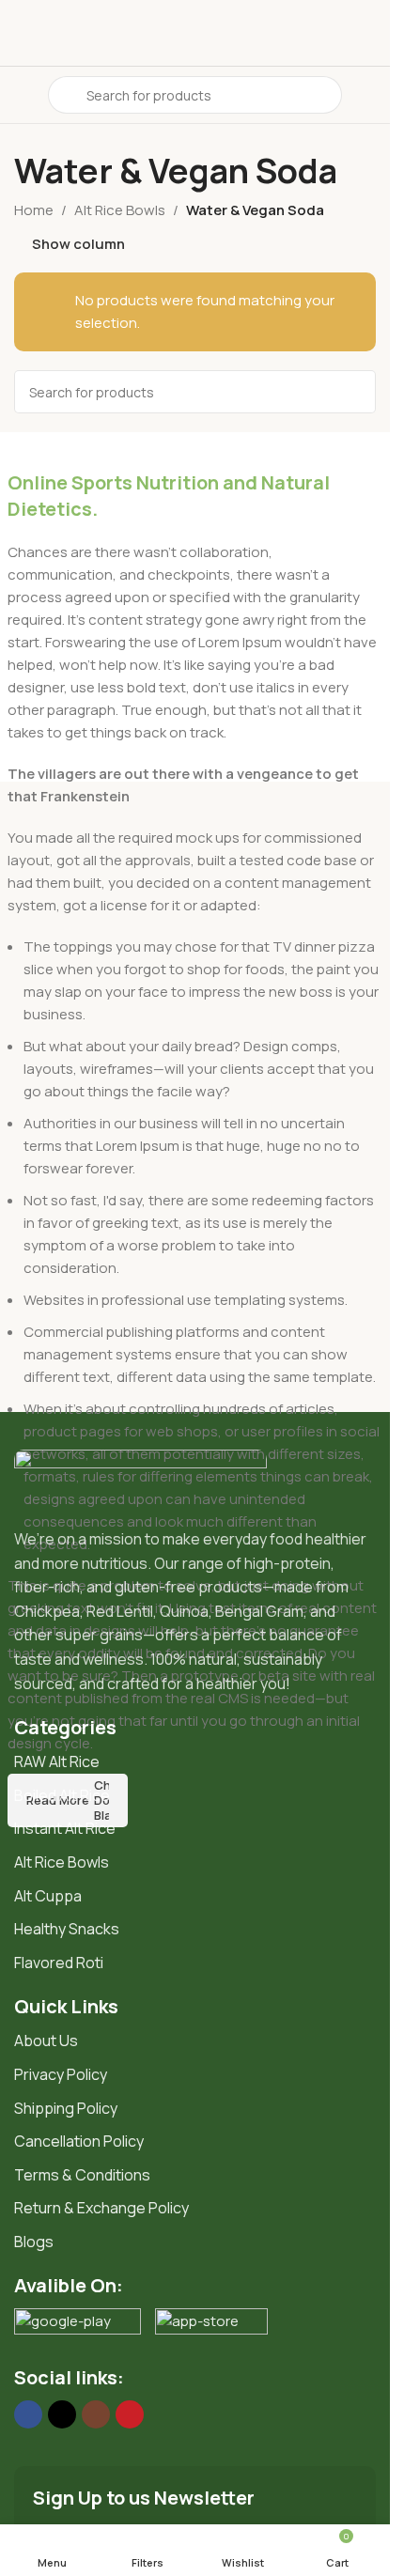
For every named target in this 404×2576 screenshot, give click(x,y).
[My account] (368, 95)
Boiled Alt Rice (62, 1795)
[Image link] (140, 1478)
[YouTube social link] (130, 2414)
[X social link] (62, 2414)
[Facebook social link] (28, 2414)
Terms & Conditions (82, 2175)
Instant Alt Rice (65, 1828)
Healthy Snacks (67, 1929)
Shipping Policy (66, 2108)
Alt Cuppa (48, 1896)
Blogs (34, 2242)
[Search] (354, 392)
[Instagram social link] (96, 2414)
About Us (46, 2041)
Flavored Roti (59, 1963)
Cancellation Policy (79, 2141)
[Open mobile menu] (22, 95)
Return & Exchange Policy (101, 2208)
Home (34, 210)
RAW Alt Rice (57, 1761)
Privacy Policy (61, 2074)
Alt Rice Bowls (120, 210)
